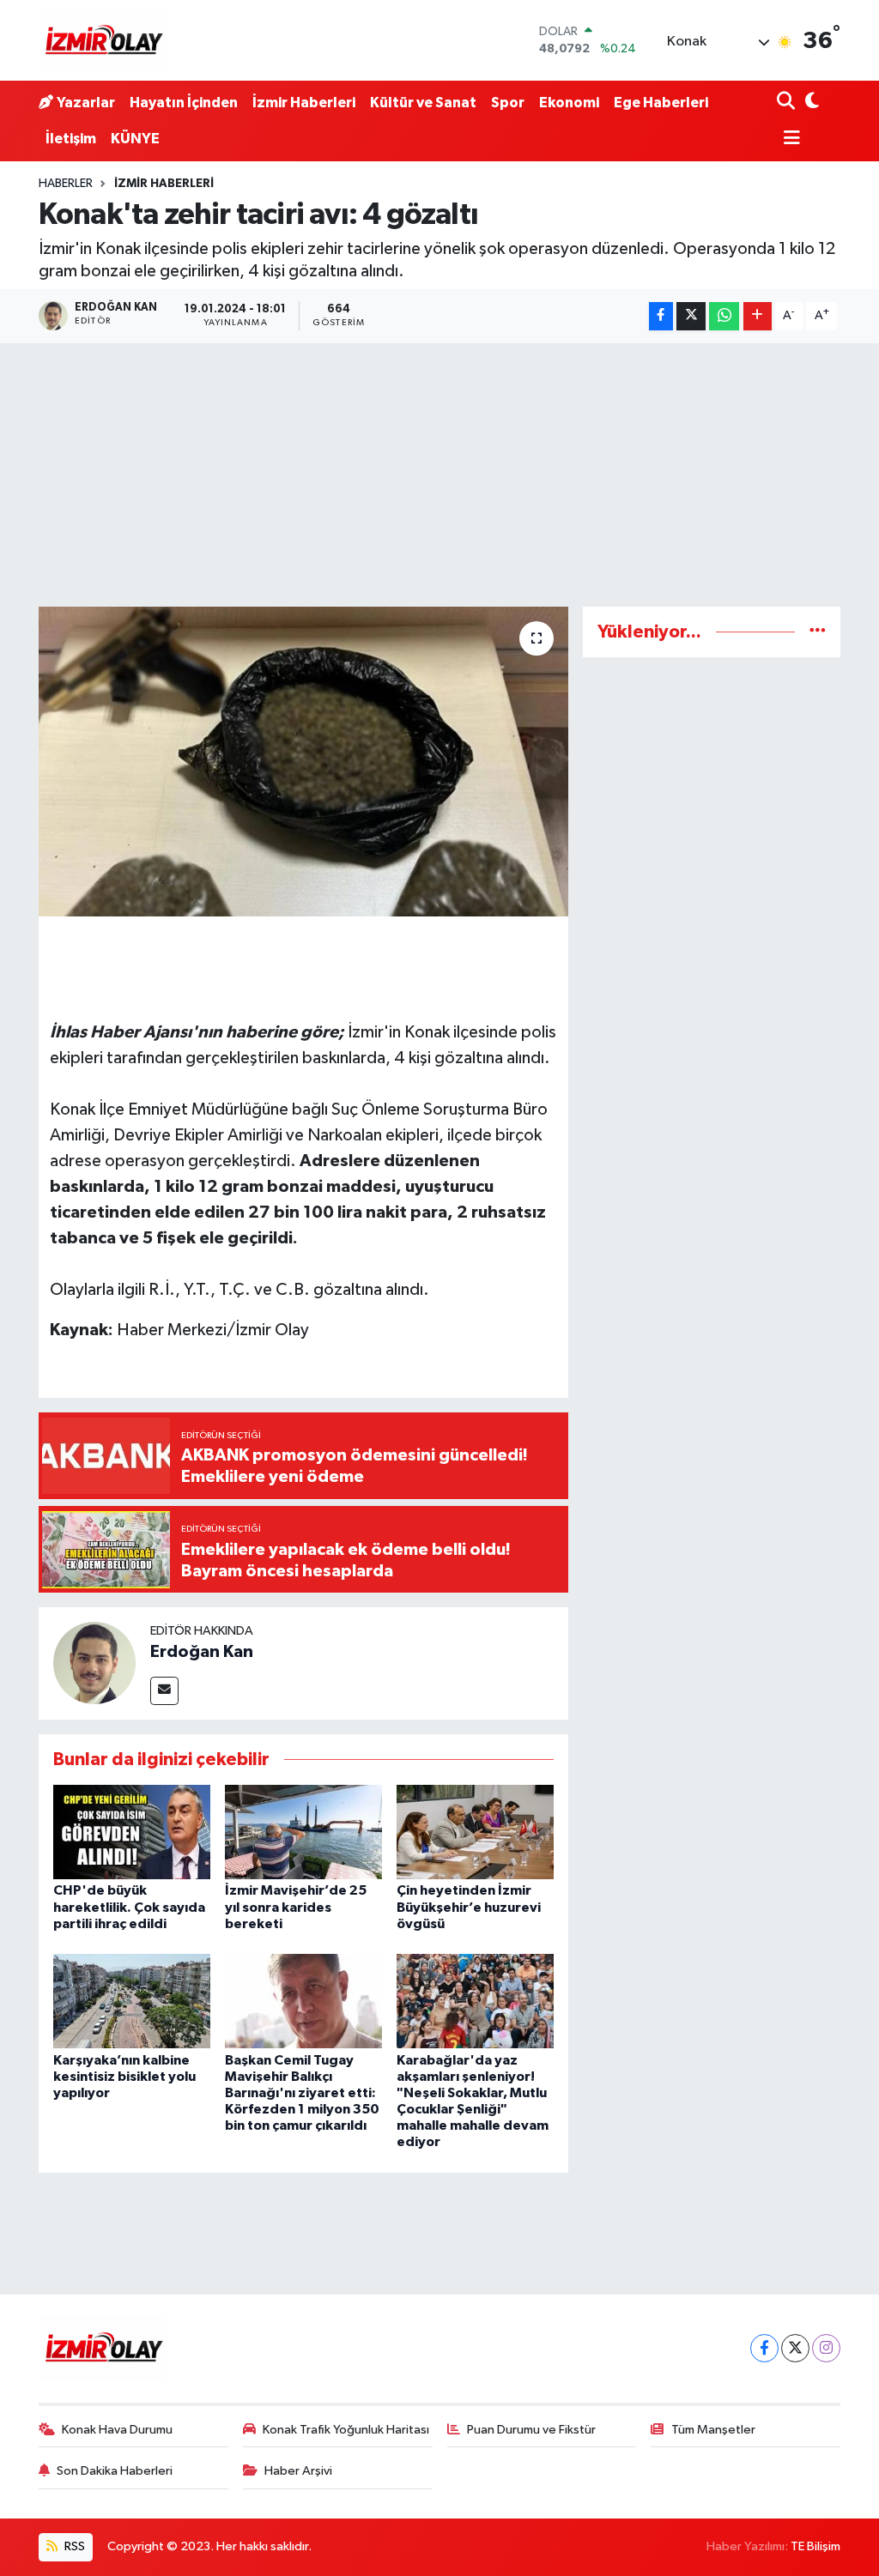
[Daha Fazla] (758, 316)
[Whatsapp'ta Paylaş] (724, 316)
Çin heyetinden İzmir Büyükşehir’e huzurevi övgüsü (469, 1907)
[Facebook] (764, 2348)
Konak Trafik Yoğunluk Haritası (346, 2430)
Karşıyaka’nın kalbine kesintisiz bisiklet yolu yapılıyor (124, 2077)
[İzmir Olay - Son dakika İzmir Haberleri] (103, 40)
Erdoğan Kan (202, 1652)
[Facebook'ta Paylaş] (661, 316)
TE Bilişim (815, 2546)
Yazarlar (86, 103)
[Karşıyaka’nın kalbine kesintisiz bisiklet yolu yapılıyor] (132, 2001)
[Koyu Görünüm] (811, 103)
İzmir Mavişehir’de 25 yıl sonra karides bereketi (296, 1907)
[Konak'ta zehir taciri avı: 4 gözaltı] (303, 762)
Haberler (66, 184)
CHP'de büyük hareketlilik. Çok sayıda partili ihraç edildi (129, 1907)
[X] (795, 2348)
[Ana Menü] (789, 139)
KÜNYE (135, 139)
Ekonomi (569, 103)
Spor (508, 103)
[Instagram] (826, 2348)
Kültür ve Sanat (423, 103)
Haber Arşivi (298, 2471)
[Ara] (788, 103)
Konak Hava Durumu (117, 2430)
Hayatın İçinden (184, 103)
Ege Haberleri (661, 103)
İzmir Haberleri (304, 103)
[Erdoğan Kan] (94, 1663)
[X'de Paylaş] (691, 316)
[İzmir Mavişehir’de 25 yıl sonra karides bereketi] (303, 1832)
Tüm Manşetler (713, 2430)
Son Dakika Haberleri (115, 2471)
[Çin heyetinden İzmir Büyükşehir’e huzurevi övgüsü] (475, 1832)
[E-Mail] (164, 1691)
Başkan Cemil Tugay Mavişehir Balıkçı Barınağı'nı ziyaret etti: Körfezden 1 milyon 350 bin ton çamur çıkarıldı (302, 2093)
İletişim (71, 139)
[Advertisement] (439, 472)
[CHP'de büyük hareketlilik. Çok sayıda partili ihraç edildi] (132, 1832)
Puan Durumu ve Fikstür (531, 2430)
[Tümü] (818, 632)
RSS (73, 2546)
